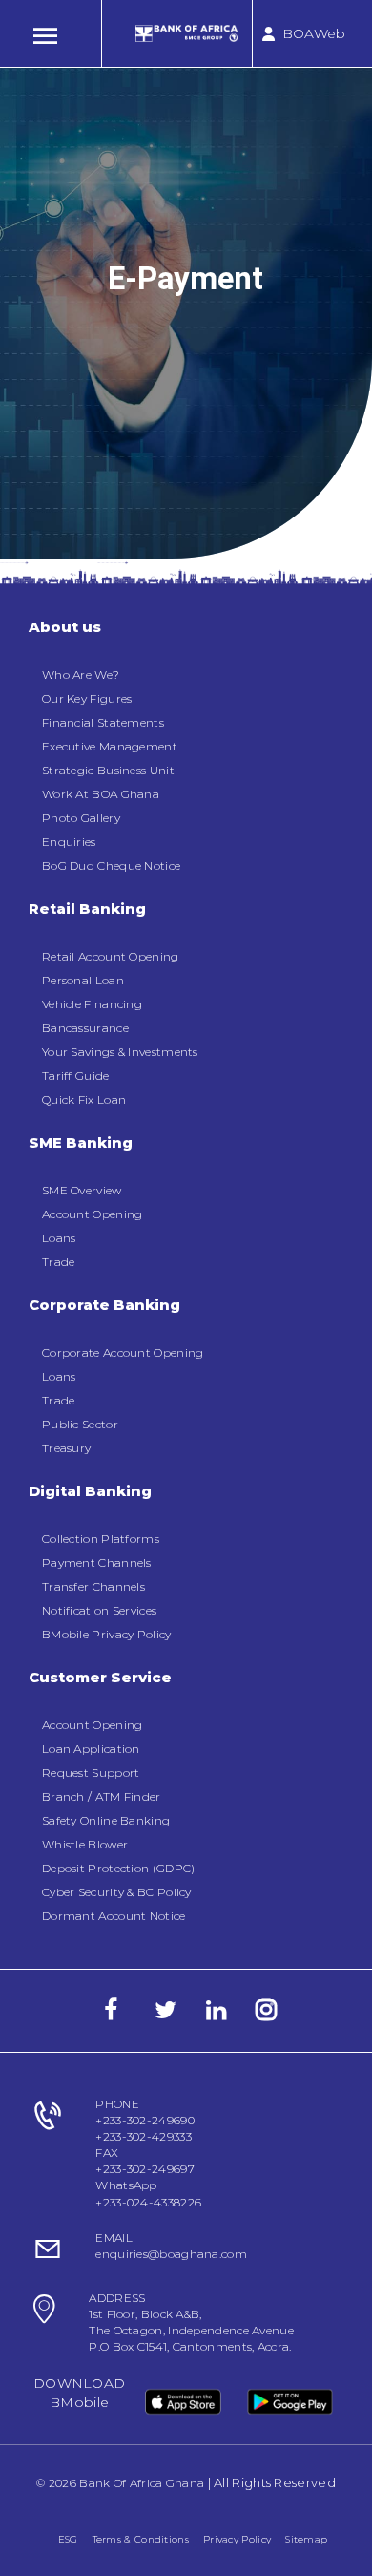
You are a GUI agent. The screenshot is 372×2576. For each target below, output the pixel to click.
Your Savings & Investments (120, 1052)
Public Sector (80, 1424)
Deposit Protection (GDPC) (119, 1868)
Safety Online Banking (106, 1820)
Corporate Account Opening (123, 1352)
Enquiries (69, 842)
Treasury (66, 1448)
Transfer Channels (93, 1586)
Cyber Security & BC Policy (117, 1892)
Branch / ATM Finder (102, 1796)
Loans (59, 1238)
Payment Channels (97, 1562)
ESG (68, 2539)
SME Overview (82, 1190)
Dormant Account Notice (114, 1916)
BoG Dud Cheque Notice (111, 866)
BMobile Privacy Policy (107, 1634)
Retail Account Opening (111, 956)
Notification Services (99, 1610)
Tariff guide (76, 1076)
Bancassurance (85, 1028)
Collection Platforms (101, 1539)
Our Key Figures (87, 698)
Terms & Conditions (141, 2539)
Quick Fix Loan (84, 1099)
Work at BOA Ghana (101, 794)
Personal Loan (83, 980)
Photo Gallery (81, 818)
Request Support (91, 1773)
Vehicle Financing (92, 1004)
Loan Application (91, 1749)
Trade (59, 1262)
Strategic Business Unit (108, 770)
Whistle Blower (85, 1844)
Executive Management (110, 746)
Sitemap (306, 2539)
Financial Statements (103, 722)
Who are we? (81, 675)
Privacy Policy (237, 2539)
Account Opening (93, 1214)
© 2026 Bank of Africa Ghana (120, 2483)
